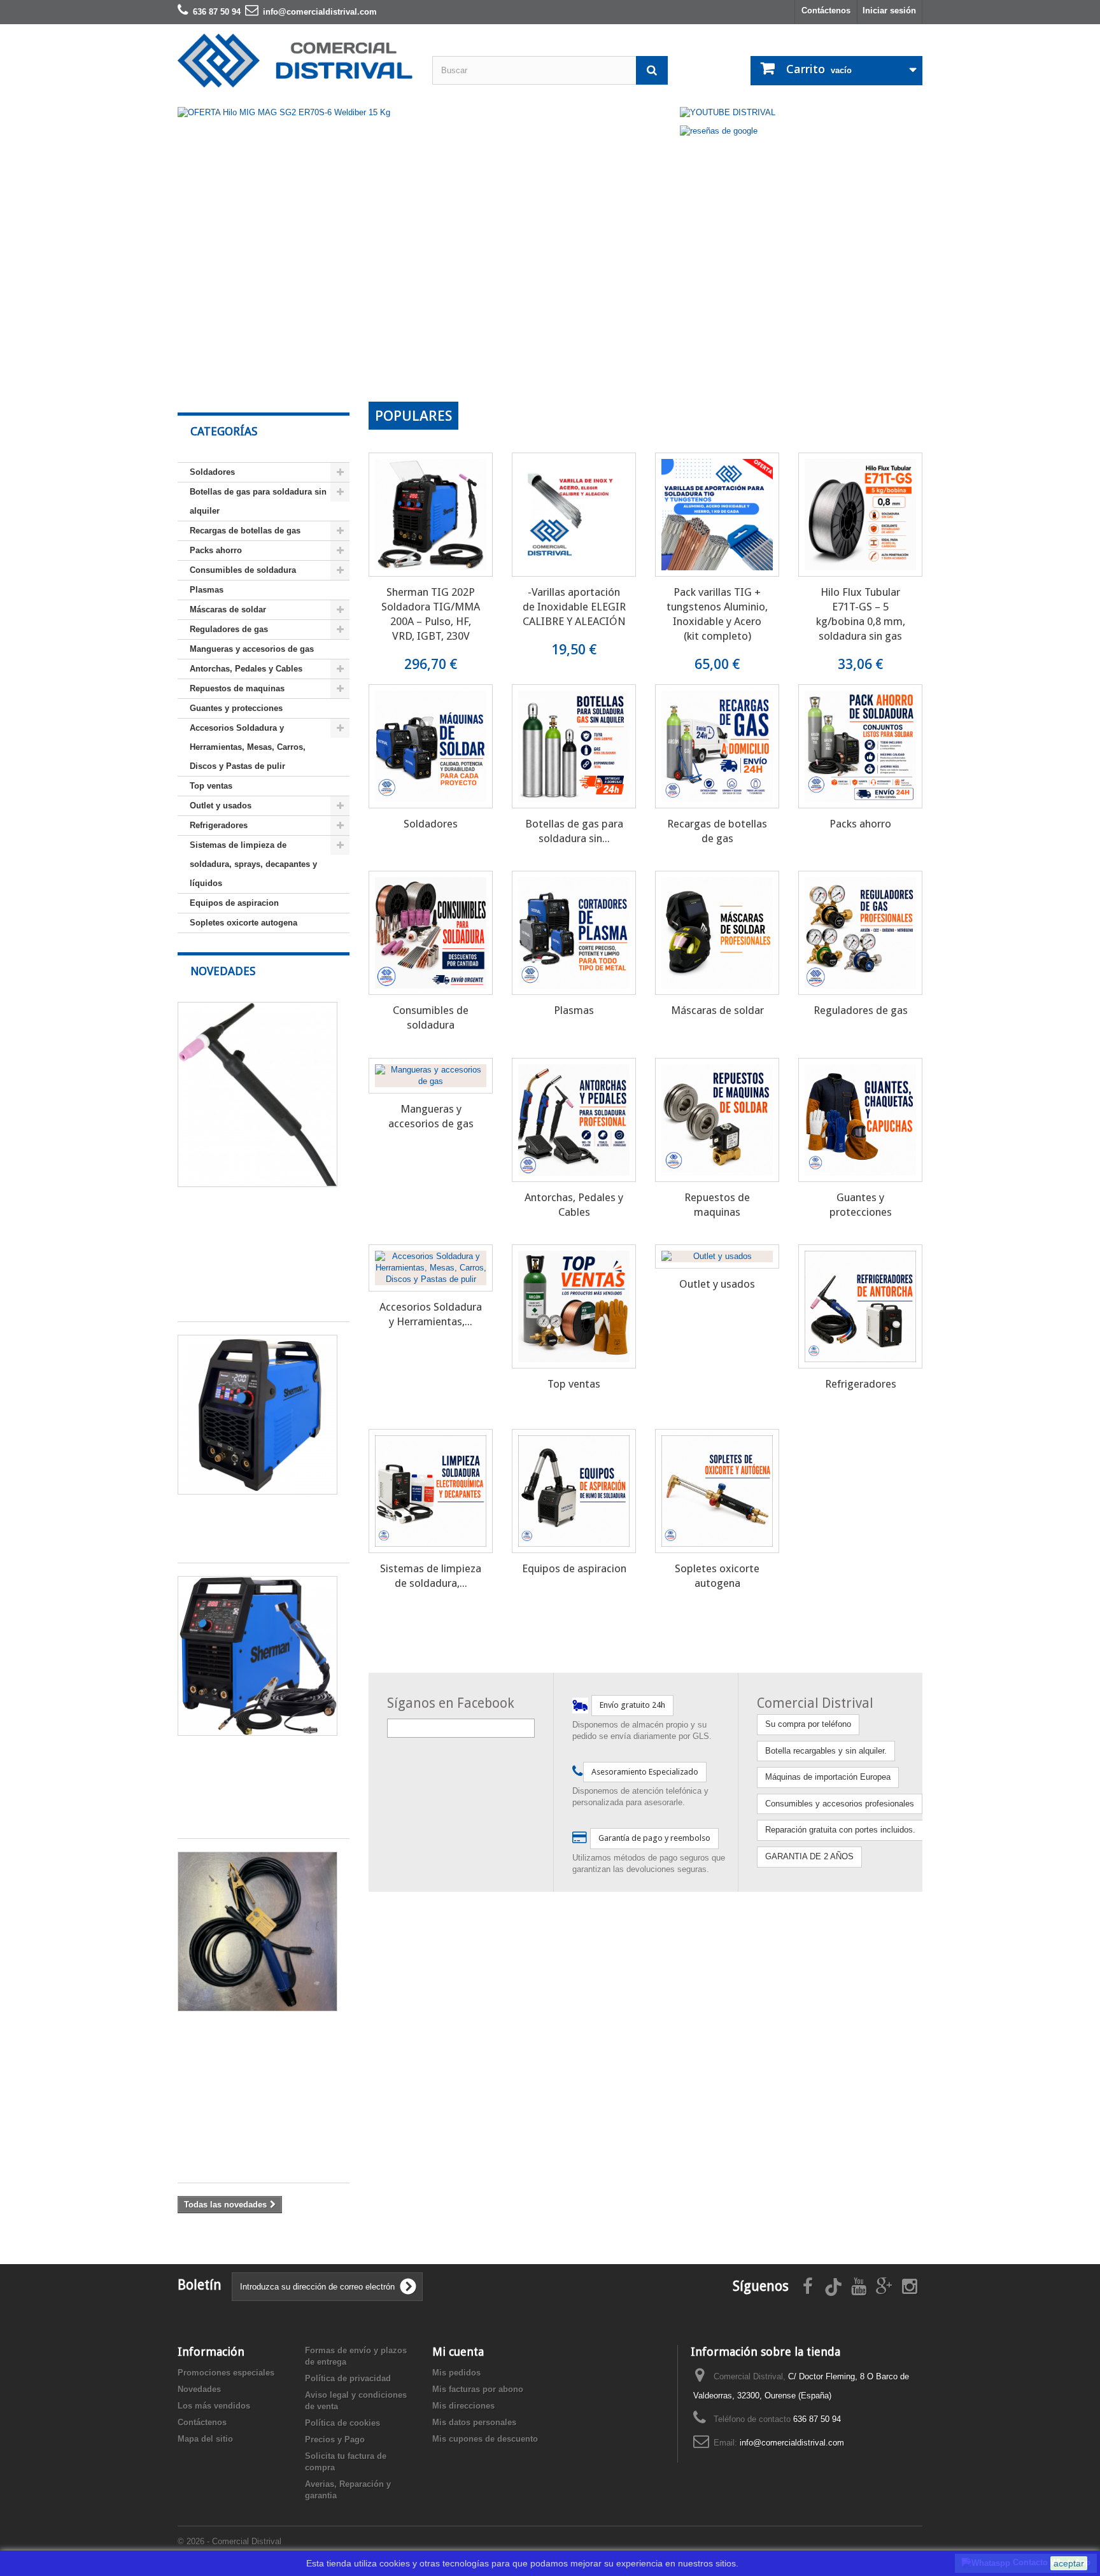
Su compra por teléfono (808, 1724)
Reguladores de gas (229, 629)
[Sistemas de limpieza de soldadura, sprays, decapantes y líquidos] (431, 1491)
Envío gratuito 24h (632, 1705)
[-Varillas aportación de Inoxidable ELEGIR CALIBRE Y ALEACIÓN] (574, 515)
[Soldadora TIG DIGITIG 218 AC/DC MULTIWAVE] (257, 1415)
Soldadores (212, 472)
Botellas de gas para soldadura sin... (574, 831)
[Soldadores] (431, 746)
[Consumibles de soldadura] (431, 933)
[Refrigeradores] (860, 1306)
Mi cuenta (458, 2352)
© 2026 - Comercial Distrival (229, 2541)
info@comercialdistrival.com (792, 2443)
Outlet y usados (221, 806)
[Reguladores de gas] (860, 933)
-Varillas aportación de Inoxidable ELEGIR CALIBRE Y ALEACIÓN (574, 607)
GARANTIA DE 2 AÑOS (809, 1856)
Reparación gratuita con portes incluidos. (840, 1830)
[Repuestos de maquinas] (717, 1120)
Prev (619, 369)
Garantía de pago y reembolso (654, 1838)
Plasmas (207, 590)
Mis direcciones (463, 2406)
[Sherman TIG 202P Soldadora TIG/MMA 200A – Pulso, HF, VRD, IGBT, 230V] (431, 515)
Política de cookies (342, 2423)
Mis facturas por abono (478, 2389)
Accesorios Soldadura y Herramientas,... (431, 1314)
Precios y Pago (335, 2439)
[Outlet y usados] (717, 1256)
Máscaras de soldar (228, 609)
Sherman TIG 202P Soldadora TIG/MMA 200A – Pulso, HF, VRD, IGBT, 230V (431, 614)
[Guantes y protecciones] (860, 1120)
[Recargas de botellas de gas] (717, 746)
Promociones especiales (226, 2373)
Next (651, 369)
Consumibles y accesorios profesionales (840, 1804)
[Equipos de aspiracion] (574, 1491)
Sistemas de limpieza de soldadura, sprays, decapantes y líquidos (253, 864)
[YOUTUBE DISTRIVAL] (728, 112)
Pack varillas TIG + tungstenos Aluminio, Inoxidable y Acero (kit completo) (717, 614)
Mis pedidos (456, 2373)
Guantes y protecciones (236, 708)
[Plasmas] (574, 933)
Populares (413, 416)
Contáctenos (826, 11)
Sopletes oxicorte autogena (243, 923)
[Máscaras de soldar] (717, 933)
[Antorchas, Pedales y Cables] (574, 1120)
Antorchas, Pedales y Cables (246, 669)
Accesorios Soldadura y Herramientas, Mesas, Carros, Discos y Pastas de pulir (248, 747)
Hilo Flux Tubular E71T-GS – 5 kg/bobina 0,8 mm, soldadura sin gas (861, 614)
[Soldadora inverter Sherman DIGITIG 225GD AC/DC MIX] (257, 1656)
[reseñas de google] (719, 130)
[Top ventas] (574, 1306)
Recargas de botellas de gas (245, 531)
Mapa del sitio (205, 2439)
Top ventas (211, 786)
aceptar (1069, 2563)
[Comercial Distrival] (295, 61)
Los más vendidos (214, 2406)
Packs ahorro (216, 550)
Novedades (223, 971)
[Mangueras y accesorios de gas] (431, 1076)
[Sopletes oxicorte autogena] (717, 1491)
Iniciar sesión (889, 11)
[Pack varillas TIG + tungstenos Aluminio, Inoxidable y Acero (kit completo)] (717, 515)
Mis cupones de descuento (485, 2439)
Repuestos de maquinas (237, 688)
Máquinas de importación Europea (828, 1777)
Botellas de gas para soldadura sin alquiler (258, 501)
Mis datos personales (474, 2422)
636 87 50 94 (817, 2419)
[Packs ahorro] (860, 746)
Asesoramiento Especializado (645, 1772)
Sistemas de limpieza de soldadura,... (431, 1576)
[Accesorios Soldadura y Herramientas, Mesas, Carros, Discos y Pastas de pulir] (431, 1268)
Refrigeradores (219, 825)
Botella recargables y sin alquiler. (826, 1751)
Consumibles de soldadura (243, 570)
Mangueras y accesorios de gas (252, 649)
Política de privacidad (348, 2378)
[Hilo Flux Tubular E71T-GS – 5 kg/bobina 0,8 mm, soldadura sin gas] (860, 515)
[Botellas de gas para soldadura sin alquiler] (574, 746)
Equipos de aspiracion (234, 903)
